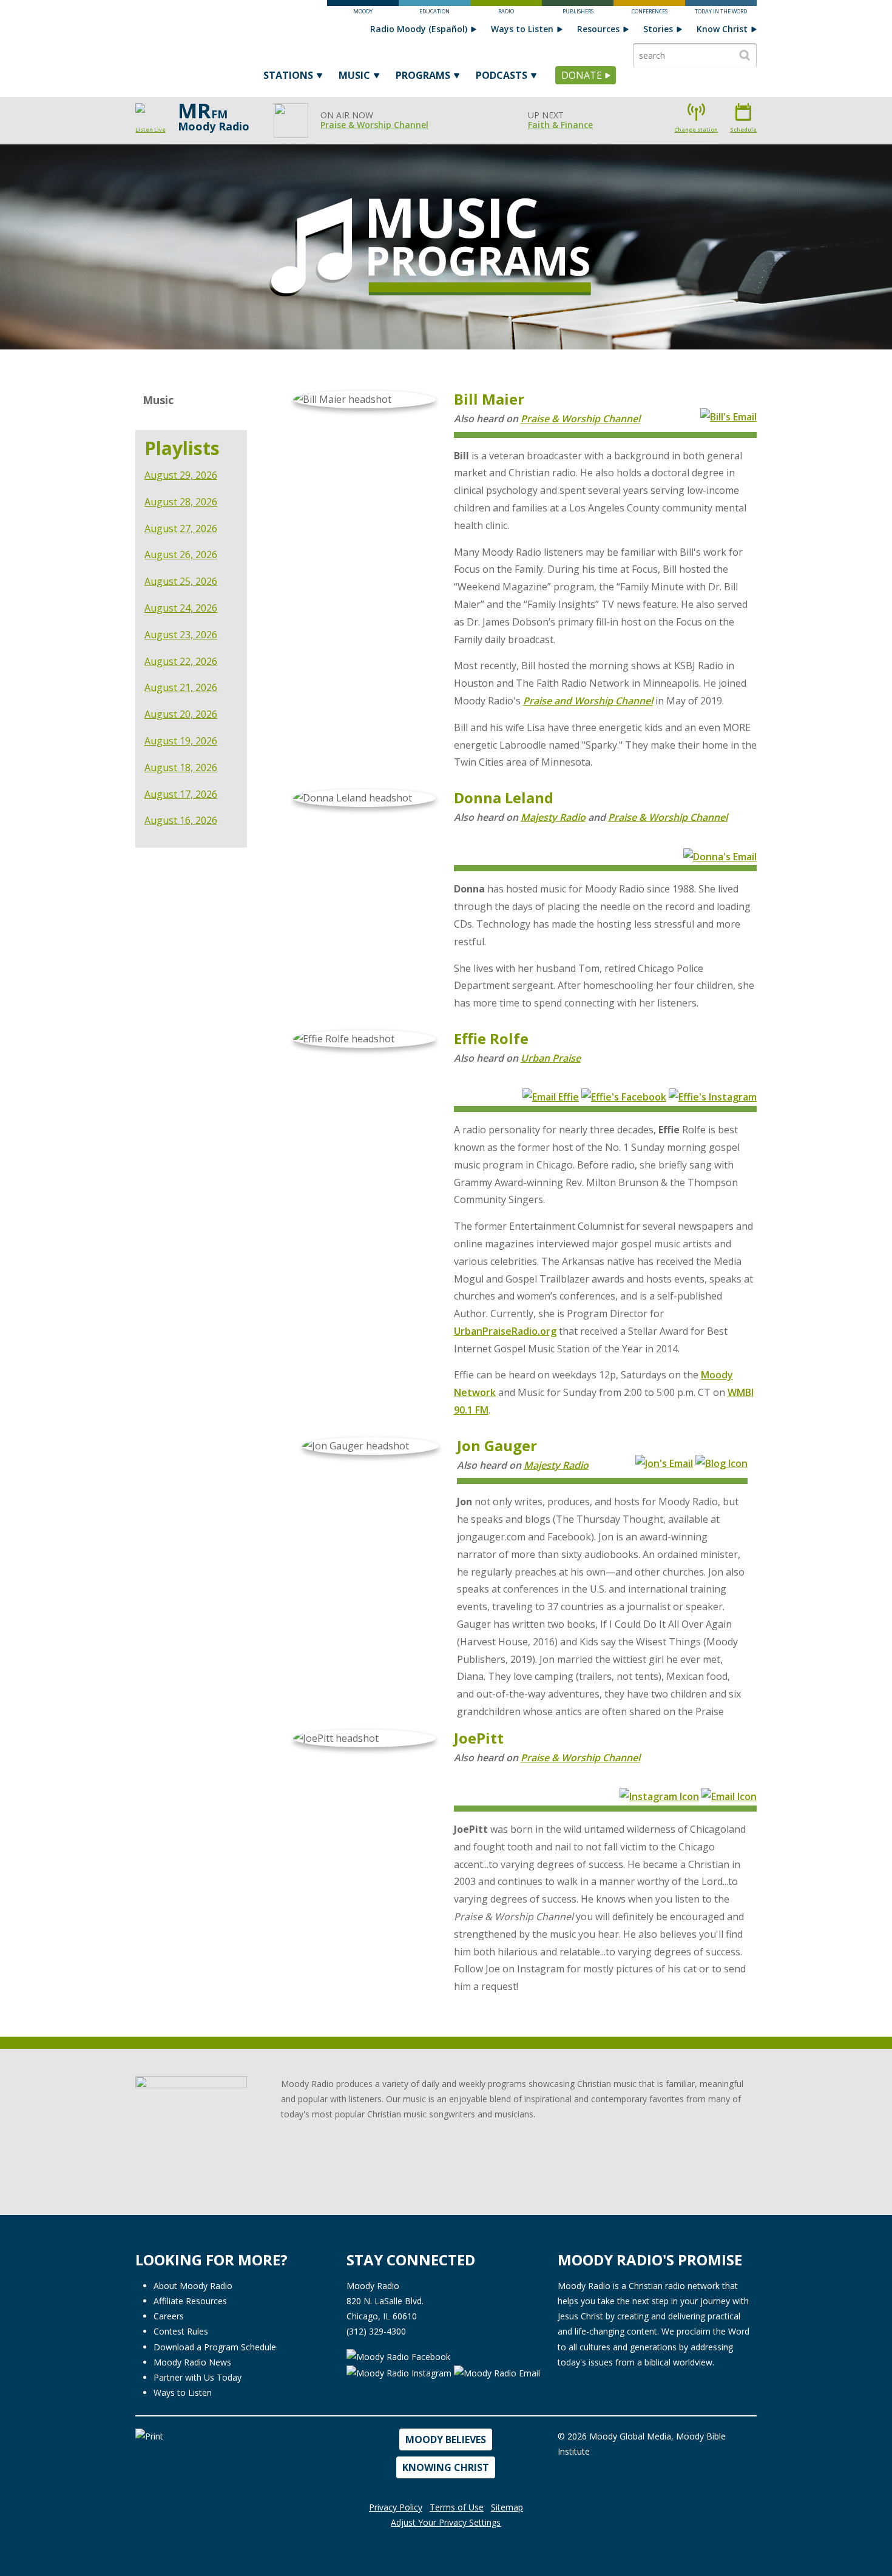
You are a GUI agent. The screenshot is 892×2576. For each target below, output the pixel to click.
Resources (598, 29)
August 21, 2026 (181, 687)
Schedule (743, 130)
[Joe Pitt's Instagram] (659, 1796)
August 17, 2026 (181, 794)
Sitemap (507, 2507)
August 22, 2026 (181, 661)
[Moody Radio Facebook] (398, 2356)
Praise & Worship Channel (374, 125)
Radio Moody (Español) (419, 29)
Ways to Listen (522, 29)
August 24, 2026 (181, 608)
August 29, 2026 (181, 475)
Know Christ (722, 29)
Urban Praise (551, 1058)
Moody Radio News (192, 2362)
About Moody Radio (193, 2286)
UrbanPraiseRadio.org (505, 1331)
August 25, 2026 (181, 581)
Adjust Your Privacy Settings (446, 2522)
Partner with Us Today (198, 2377)
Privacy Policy (396, 2507)
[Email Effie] (551, 1096)
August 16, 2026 (181, 820)
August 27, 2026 (181, 528)
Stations (288, 75)
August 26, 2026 (181, 555)
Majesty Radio (553, 817)
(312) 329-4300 (376, 2331)
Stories (658, 29)
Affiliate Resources (190, 2301)
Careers (169, 2316)
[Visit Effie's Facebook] (624, 1096)
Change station (696, 130)
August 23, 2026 (181, 635)
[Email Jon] (664, 1462)
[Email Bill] (728, 416)
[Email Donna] (720, 855)
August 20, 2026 (181, 714)
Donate (582, 75)
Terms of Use (457, 2507)
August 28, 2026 (181, 502)
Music (354, 75)
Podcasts (502, 75)
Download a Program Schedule (215, 2347)
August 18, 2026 (181, 767)
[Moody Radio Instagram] (400, 2372)
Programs (423, 75)
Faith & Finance (560, 125)
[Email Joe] (729, 1796)
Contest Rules (181, 2331)
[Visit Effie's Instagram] (713, 1096)
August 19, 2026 (181, 741)
